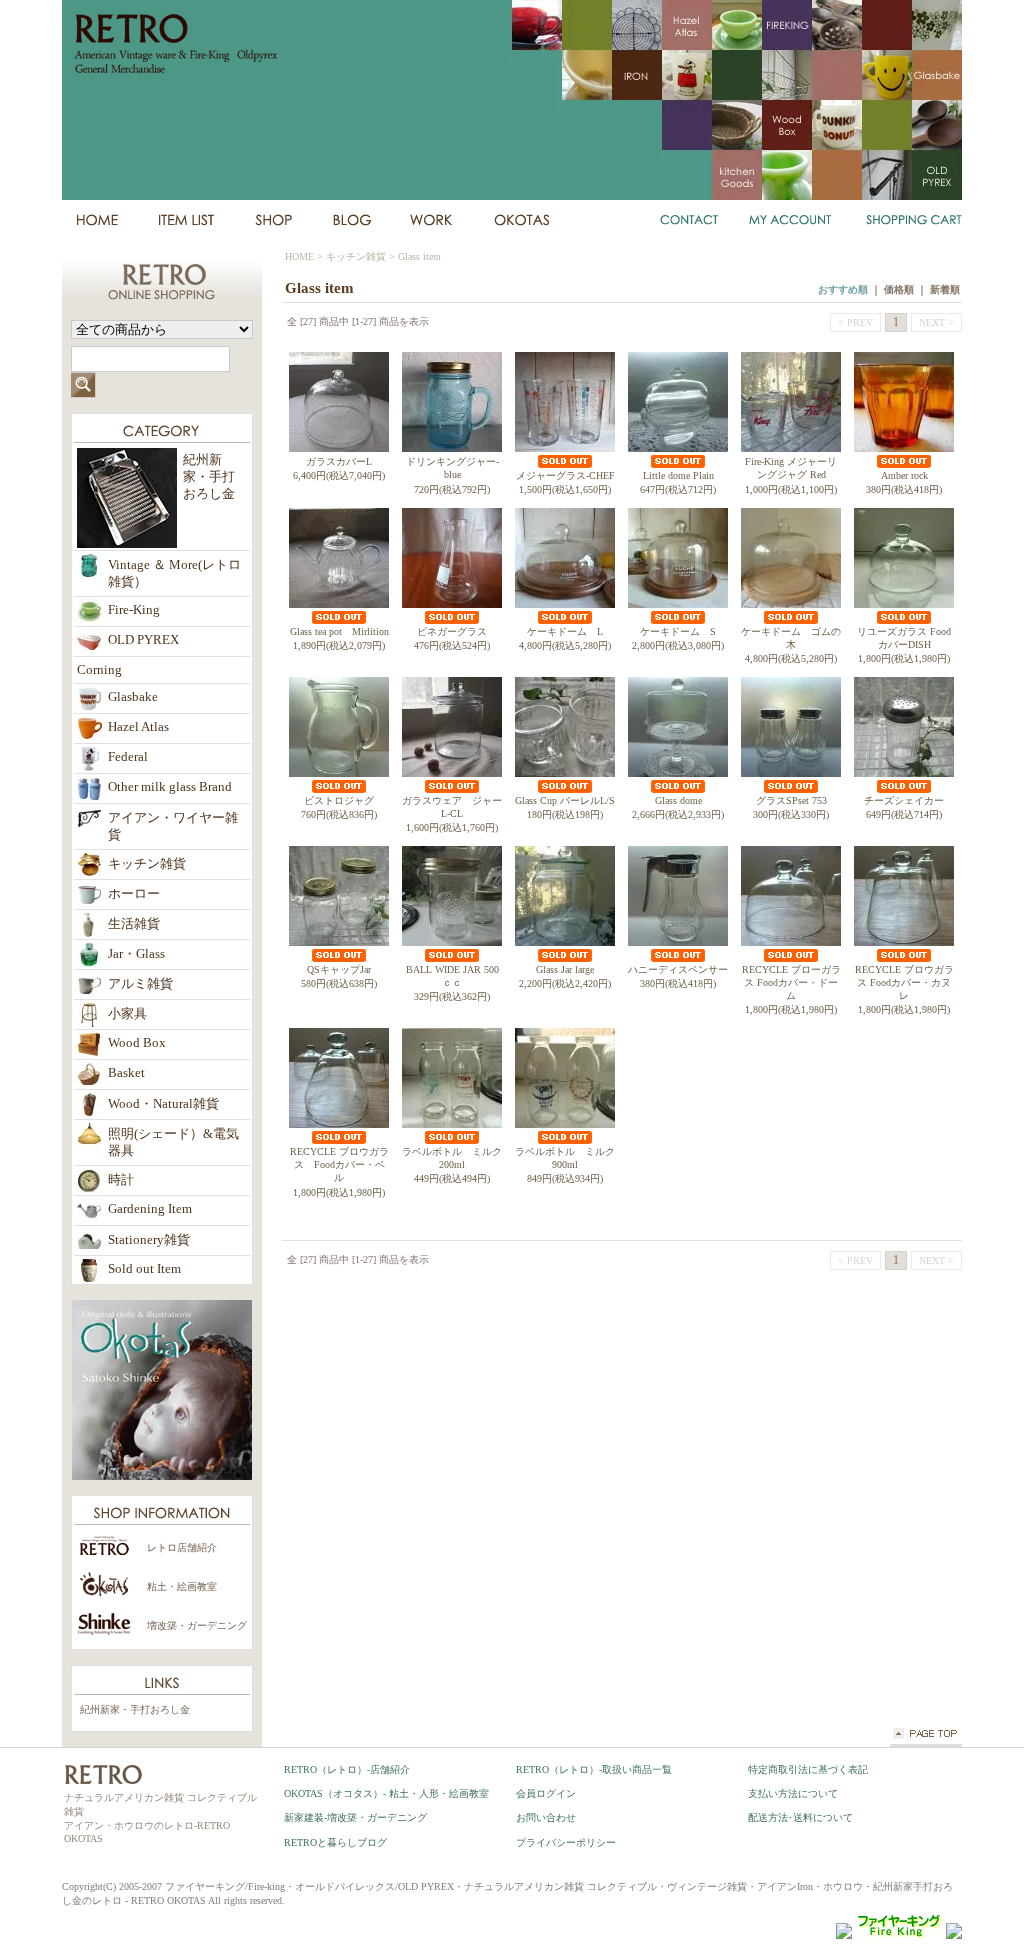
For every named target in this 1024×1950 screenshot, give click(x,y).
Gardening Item (150, 1209)
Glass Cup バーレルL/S (565, 800)
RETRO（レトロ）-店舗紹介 (347, 1769)
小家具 (127, 1014)
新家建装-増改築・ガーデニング (355, 1817)
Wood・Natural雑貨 (163, 1104)
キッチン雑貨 (356, 256)
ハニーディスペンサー (678, 969)
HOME (96, 220)
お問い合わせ (546, 1817)
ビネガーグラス (452, 631)
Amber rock (904, 475)
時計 (121, 1180)
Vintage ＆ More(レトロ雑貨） (174, 573)
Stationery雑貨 (149, 1240)
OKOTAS (522, 220)
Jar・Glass (136, 954)
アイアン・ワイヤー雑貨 (173, 826)
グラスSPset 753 (791, 800)
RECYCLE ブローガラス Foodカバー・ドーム (791, 983)
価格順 (899, 289)
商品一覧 (186, 220)
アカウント (791, 220)
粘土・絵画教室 (182, 1586)
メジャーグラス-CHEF (565, 475)
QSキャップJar (339, 969)
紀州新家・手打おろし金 (135, 1709)
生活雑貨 (134, 924)
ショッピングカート (910, 220)
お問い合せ (690, 220)
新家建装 (432, 220)
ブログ (351, 220)
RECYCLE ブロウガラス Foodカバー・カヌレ (904, 983)
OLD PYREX (143, 640)
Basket (126, 1073)
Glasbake (133, 697)
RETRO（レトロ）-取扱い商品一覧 (594, 1769)
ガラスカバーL (339, 461)
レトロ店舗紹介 (182, 1547)
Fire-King (134, 610)
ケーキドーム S (678, 631)
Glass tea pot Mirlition (339, 631)
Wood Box (137, 1043)
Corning (99, 670)
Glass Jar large (565, 969)
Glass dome (678, 800)
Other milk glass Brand (170, 787)
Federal (128, 757)
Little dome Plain (678, 475)
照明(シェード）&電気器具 (173, 1142)
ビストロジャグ (339, 800)
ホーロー (134, 894)
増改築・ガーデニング (197, 1625)
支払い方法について (793, 1793)
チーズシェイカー (904, 800)
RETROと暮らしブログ (335, 1842)
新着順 (945, 289)
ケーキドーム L (565, 631)
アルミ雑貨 (140, 984)
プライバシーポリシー (566, 1842)
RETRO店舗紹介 (273, 220)
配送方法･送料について (800, 1817)
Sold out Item (144, 1269)
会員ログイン (546, 1793)
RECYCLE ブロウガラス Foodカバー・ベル (339, 1165)
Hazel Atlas (138, 727)
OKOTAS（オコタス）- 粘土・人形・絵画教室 (386, 1793)
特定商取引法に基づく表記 (808, 1769)
